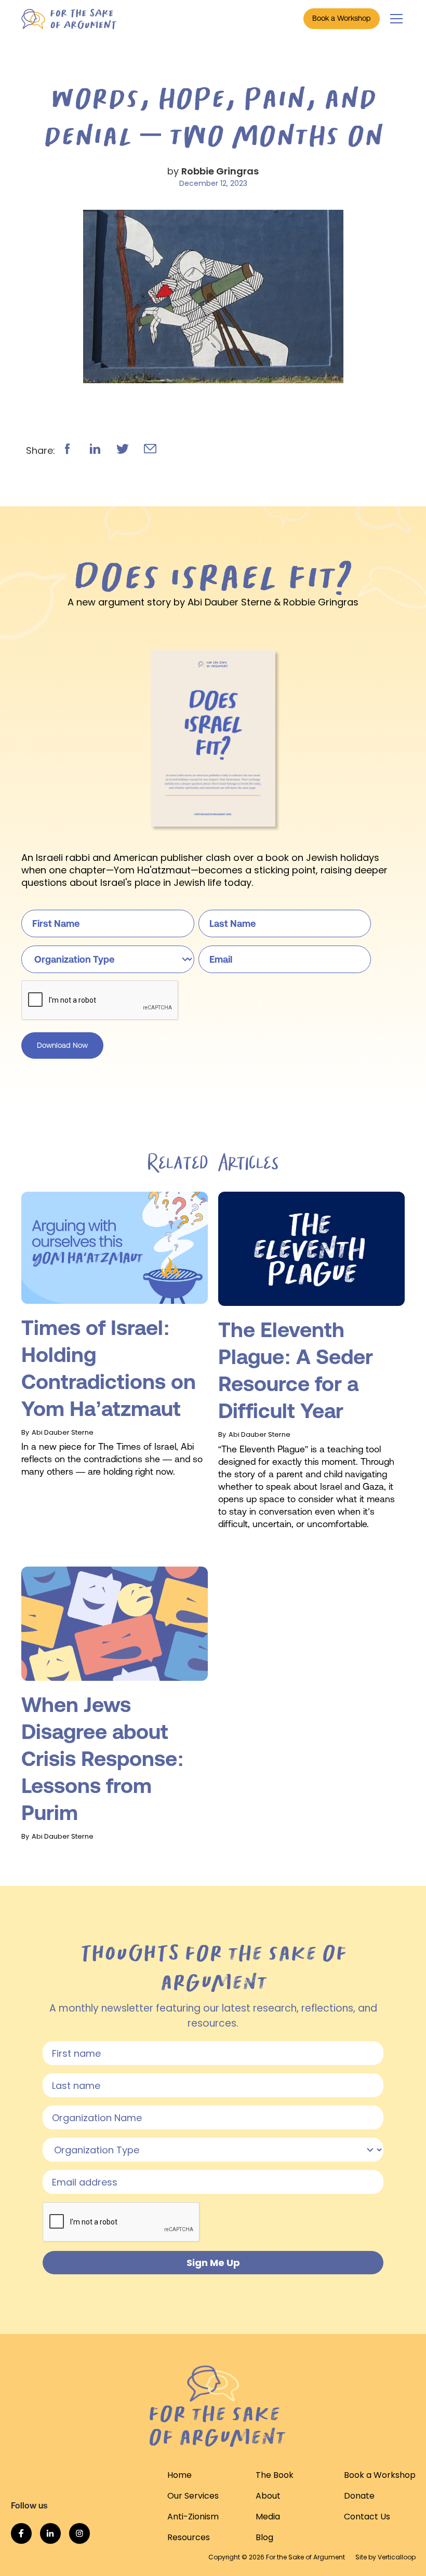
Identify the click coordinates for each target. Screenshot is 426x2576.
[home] (69, 19)
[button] (394, 19)
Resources (189, 2537)
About (268, 2496)
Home (179, 2475)
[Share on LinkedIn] (95, 449)
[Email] (150, 449)
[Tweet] (123, 449)
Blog (264, 2537)
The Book (275, 2475)
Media (268, 2517)
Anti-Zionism (193, 2517)
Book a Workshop (342, 18)
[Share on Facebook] (68, 449)
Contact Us (367, 2517)
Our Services (193, 2496)
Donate (359, 2496)
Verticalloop (397, 2557)
